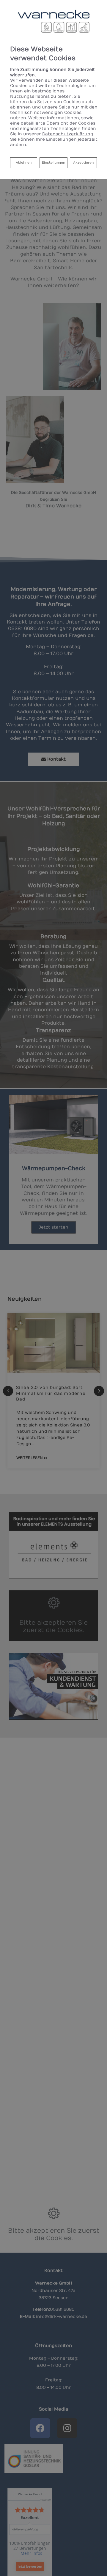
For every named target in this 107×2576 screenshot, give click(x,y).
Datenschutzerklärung (68, 134)
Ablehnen (23, 162)
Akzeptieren (83, 163)
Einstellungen (53, 163)
